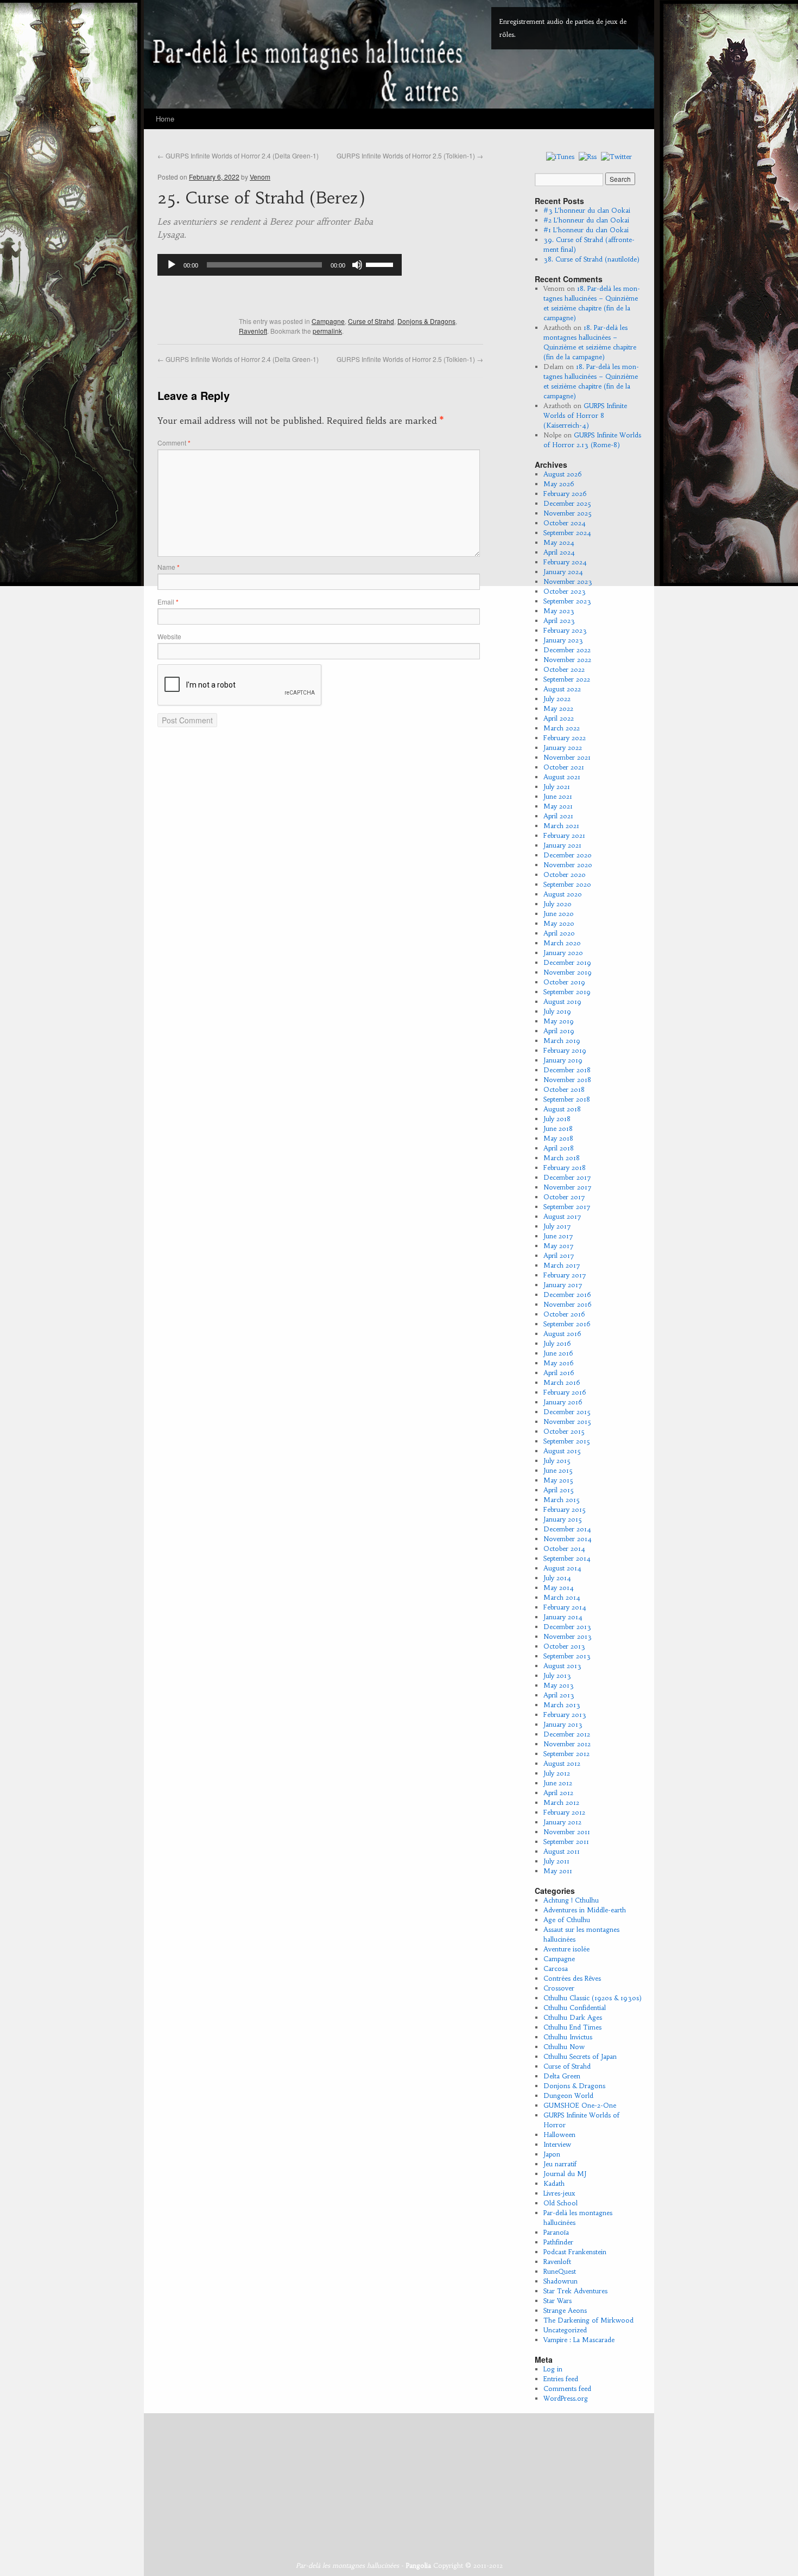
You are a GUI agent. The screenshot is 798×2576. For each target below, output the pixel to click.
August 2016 (562, 1334)
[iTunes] (560, 156)
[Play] (172, 265)
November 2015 (567, 1421)
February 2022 (565, 738)
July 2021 (557, 787)
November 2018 (567, 1080)
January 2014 (563, 1617)
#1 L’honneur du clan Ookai (586, 230)
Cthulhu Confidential (575, 2008)
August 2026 (563, 474)
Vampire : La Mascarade (579, 2340)
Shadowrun (560, 2281)
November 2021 (567, 757)
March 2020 (562, 943)
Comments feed (567, 2389)
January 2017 (563, 1285)
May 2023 (559, 611)
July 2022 (557, 699)
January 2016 (563, 1402)
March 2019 (562, 1041)
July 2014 (557, 1578)
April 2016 (559, 1373)
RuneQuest (560, 2271)
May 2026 (559, 484)
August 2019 (562, 1001)
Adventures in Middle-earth (585, 1910)
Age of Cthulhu (567, 1920)
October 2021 (564, 767)
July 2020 (558, 904)
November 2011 (567, 1832)
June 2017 (558, 1236)
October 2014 (564, 1548)
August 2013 (562, 1666)
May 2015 (558, 1480)
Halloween (559, 2135)
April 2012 (558, 1793)
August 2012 (562, 1763)
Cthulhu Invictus (568, 2037)
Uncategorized (565, 2330)
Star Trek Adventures (575, 2291)
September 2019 (567, 992)
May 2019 (559, 1021)
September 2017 (567, 1207)
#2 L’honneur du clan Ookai (586, 220)
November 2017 (568, 1187)
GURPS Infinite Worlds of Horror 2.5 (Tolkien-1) (410, 155)
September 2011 (566, 1842)
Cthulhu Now (564, 2047)
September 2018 (567, 1099)
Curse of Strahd (371, 321)
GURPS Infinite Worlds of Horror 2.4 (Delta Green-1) (238, 155)
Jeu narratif (560, 2164)
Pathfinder (558, 2242)
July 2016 (557, 1343)
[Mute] (357, 265)
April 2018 (559, 1148)
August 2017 (562, 1216)
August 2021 (562, 777)
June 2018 (558, 1128)
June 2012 (558, 1783)
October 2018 (564, 1089)
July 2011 (556, 1861)
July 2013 (557, 1675)
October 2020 (565, 874)
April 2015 (559, 1490)
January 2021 (562, 845)
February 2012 (564, 1812)
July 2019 (557, 1011)
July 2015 (557, 1461)
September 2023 (567, 601)
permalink (327, 331)
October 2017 (564, 1197)
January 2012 (562, 1822)
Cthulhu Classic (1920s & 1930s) (593, 1998)
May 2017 (559, 1246)
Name (169, 567)
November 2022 (567, 660)
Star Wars (558, 2301)
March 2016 (562, 1382)
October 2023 (565, 591)
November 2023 (568, 581)
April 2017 (559, 1255)
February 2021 (564, 835)
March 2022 (562, 728)
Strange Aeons (565, 2310)
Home (165, 119)
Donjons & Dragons (426, 321)
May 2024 (559, 542)
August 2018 (562, 1109)
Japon (552, 2154)
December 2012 (567, 1734)
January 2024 (563, 572)
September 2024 (567, 533)
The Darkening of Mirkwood (588, 2320)
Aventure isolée (566, 1949)
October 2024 (565, 523)
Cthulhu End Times (572, 2027)
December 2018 (567, 1070)
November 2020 (568, 865)
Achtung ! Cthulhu (571, 1900)
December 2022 (567, 650)
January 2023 (563, 640)
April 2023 (559, 621)
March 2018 (562, 1158)
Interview (557, 2144)
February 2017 (565, 1275)
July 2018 (557, 1119)
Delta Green (562, 2076)
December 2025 (567, 503)
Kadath (554, 2183)
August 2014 (562, 1568)
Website (169, 636)
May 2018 (558, 1138)
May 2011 (558, 1871)
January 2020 (563, 953)
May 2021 (558, 806)
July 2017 (557, 1226)
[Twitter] (616, 156)
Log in (553, 2369)
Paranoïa (556, 2232)
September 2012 (566, 1754)
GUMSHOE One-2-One (580, 2105)
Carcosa (556, 1968)
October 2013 (564, 1646)
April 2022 (559, 718)
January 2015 (563, 1519)
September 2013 (567, 1656)
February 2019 (565, 1050)
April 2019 (559, 1031)
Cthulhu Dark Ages (573, 2017)
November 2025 (568, 513)
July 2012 (557, 1773)
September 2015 (567, 1441)
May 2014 (559, 1588)
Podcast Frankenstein (575, 2252)
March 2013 (562, 1705)
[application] (280, 265)
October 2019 (564, 982)
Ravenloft (253, 331)
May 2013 (559, 1685)
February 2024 (565, 562)
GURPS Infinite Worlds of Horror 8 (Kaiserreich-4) (585, 415)
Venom (260, 177)
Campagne (328, 321)
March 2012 (561, 1802)
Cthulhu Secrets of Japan (580, 2056)
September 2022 (567, 679)
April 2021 (558, 816)
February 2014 (565, 1607)
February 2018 (565, 1168)
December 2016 (567, 1295)
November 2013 (568, 1636)
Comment (174, 443)
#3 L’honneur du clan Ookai (587, 210)
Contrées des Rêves (572, 1978)
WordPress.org (566, 2398)
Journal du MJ (565, 2174)
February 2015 (565, 1509)
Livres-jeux (559, 2193)
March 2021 (561, 826)
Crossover (559, 1988)
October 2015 (564, 1431)
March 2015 (562, 1500)
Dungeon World (568, 2095)
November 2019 (568, 972)
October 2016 (564, 1314)
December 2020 (568, 855)
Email (168, 602)
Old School (560, 2203)
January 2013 (563, 1724)
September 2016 (567, 1324)
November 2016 (568, 1304)
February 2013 (565, 1715)
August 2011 (562, 1851)
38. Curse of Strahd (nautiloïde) (591, 259)
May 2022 (558, 708)
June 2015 (558, 1470)
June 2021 (558, 796)
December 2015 (567, 1412)
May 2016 (559, 1363)
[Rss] (588, 156)
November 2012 (567, 1744)
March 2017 (562, 1265)
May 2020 (559, 923)
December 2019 (567, 962)
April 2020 (559, 933)
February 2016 (565, 1392)
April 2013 (559, 1695)
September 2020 (567, 884)
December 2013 (567, 1627)
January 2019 (563, 1060)
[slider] (381, 264)
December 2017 (567, 1177)
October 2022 (564, 669)
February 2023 (565, 630)
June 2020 (559, 914)
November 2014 (568, 1539)
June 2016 (558, 1353)
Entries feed (561, 2379)
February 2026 (565, 494)
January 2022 (563, 748)
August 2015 (562, 1451)
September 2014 (567, 1558)
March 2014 (562, 1597)
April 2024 (559, 552)
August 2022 (562, 689)
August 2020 (563, 894)
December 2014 (567, 1529)
